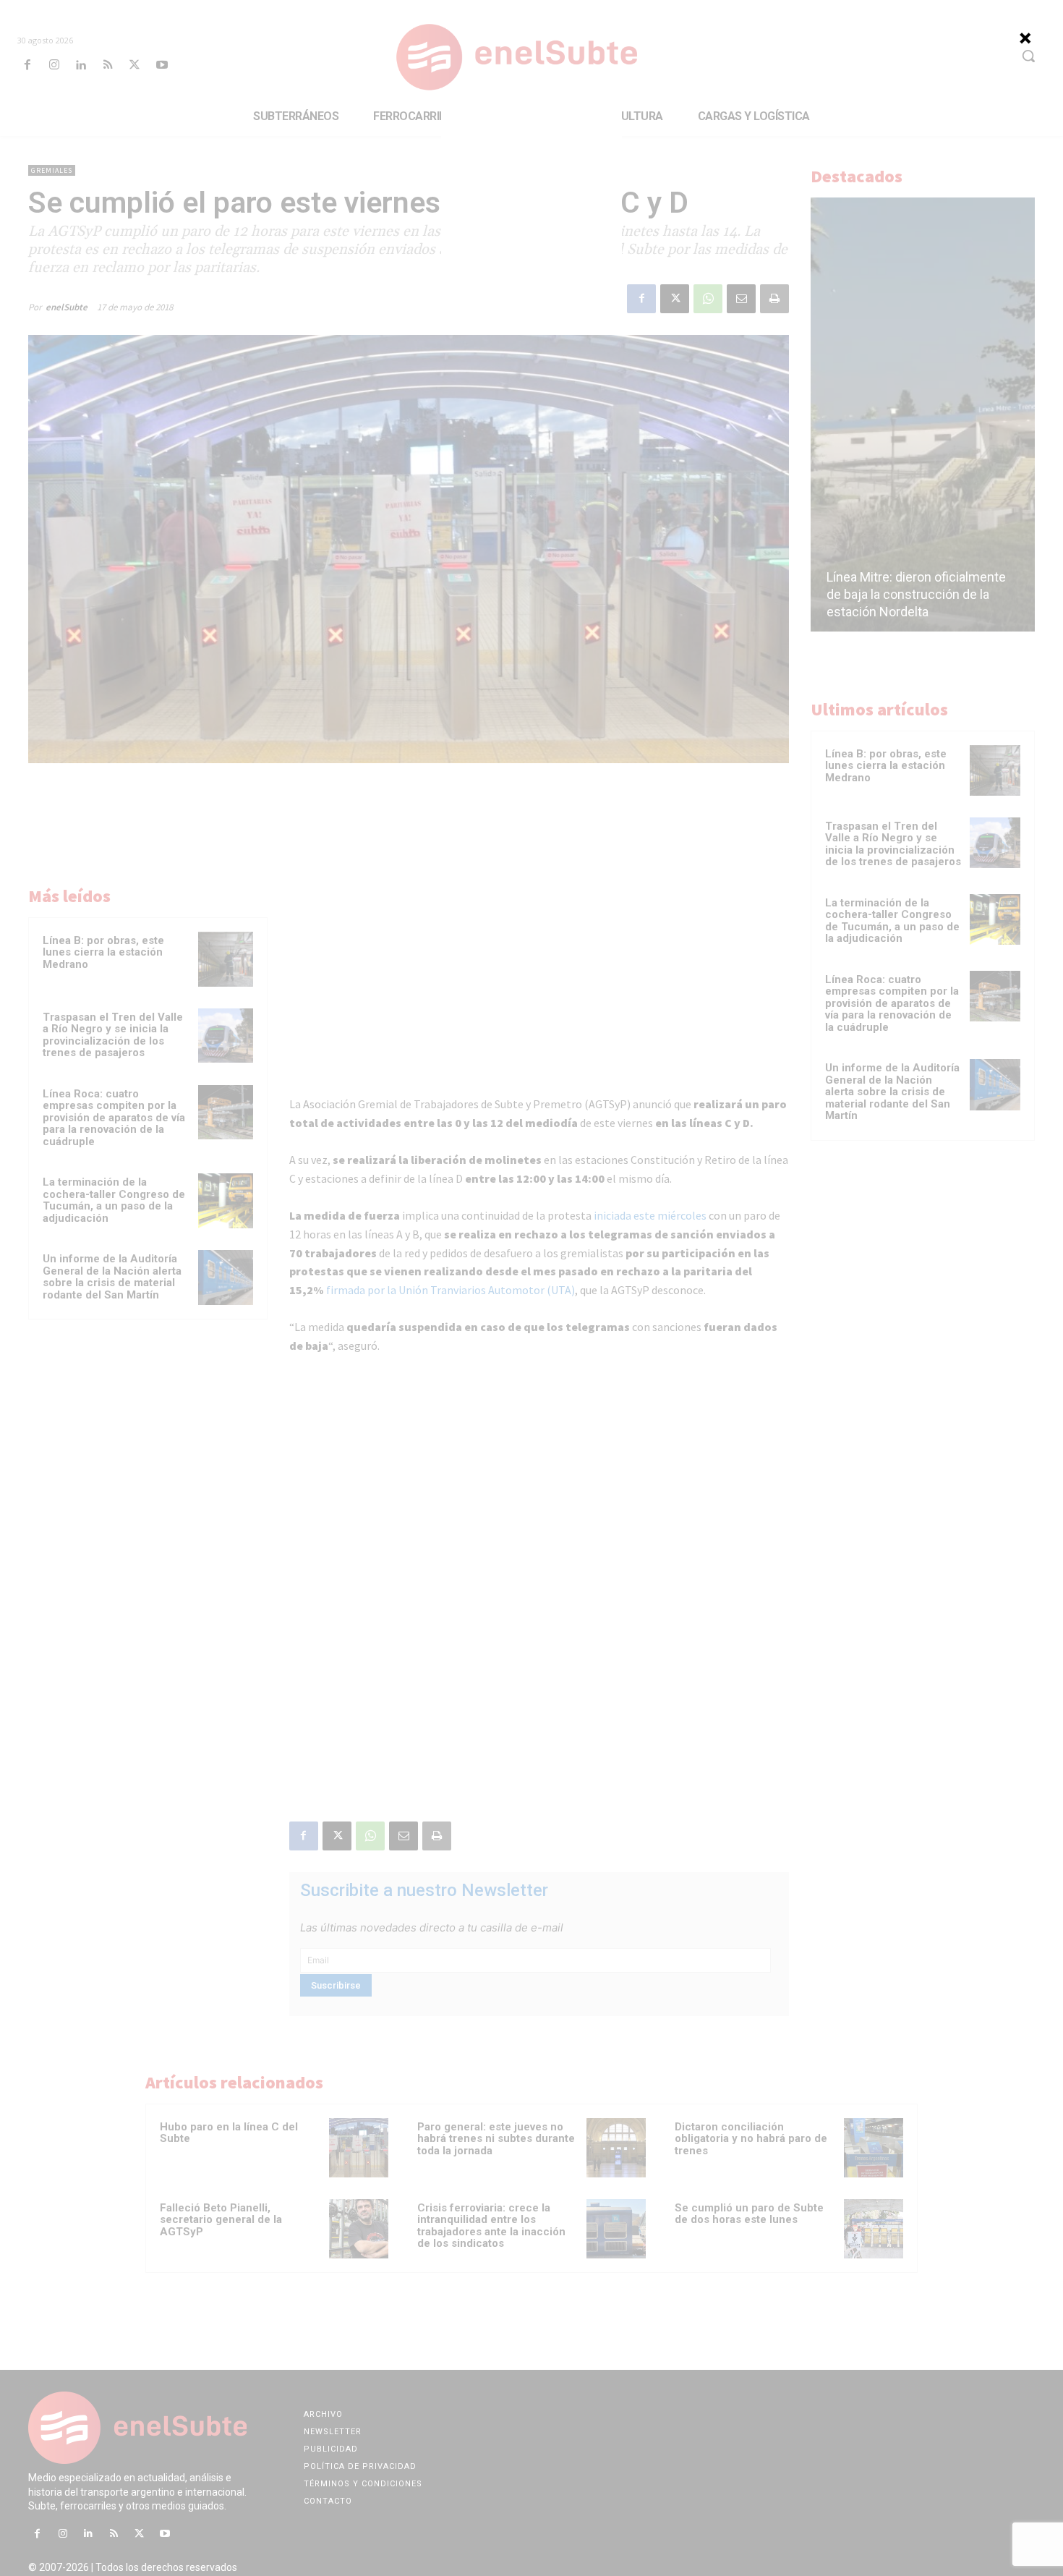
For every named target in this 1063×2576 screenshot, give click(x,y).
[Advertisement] (531, 202)
